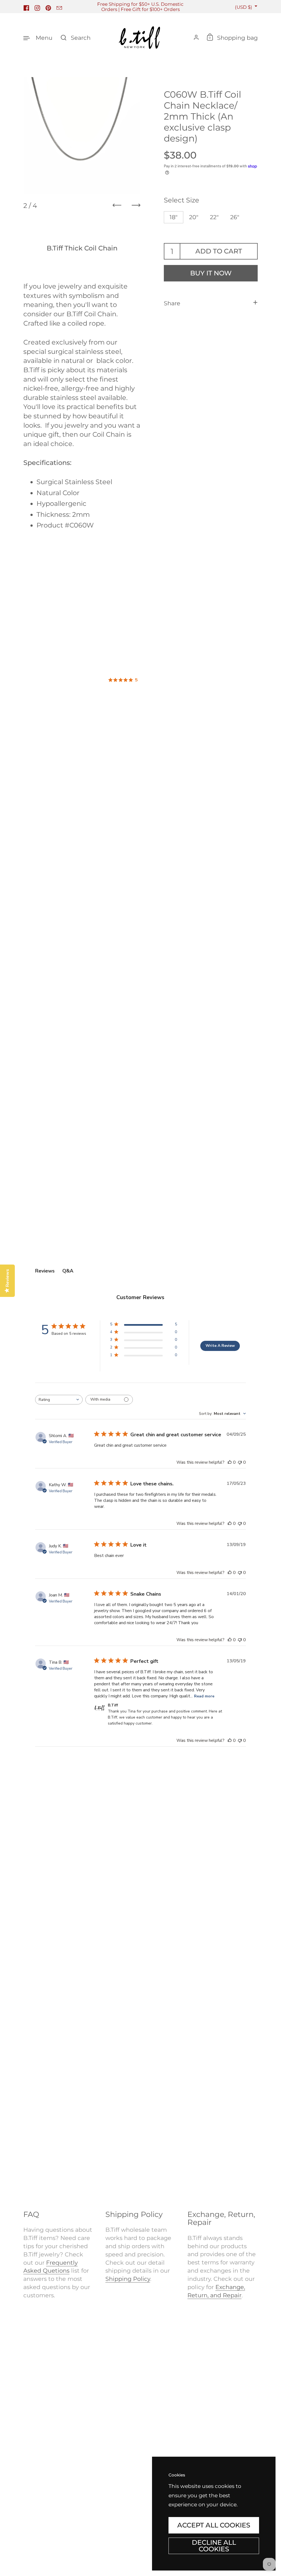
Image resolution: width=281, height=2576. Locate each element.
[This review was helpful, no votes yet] (230, 1462)
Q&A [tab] (68, 1271)
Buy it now (211, 273)
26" (235, 217)
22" (214, 217)
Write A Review (220, 1346)
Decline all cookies (214, 2546)
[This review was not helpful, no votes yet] (240, 1462)
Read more (204, 1696)
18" (174, 217)
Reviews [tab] (45, 1271)
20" (194, 217)
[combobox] (59, 1400)
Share (172, 303)
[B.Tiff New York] (140, 38)
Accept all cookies (214, 2525)
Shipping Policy (128, 2279)
